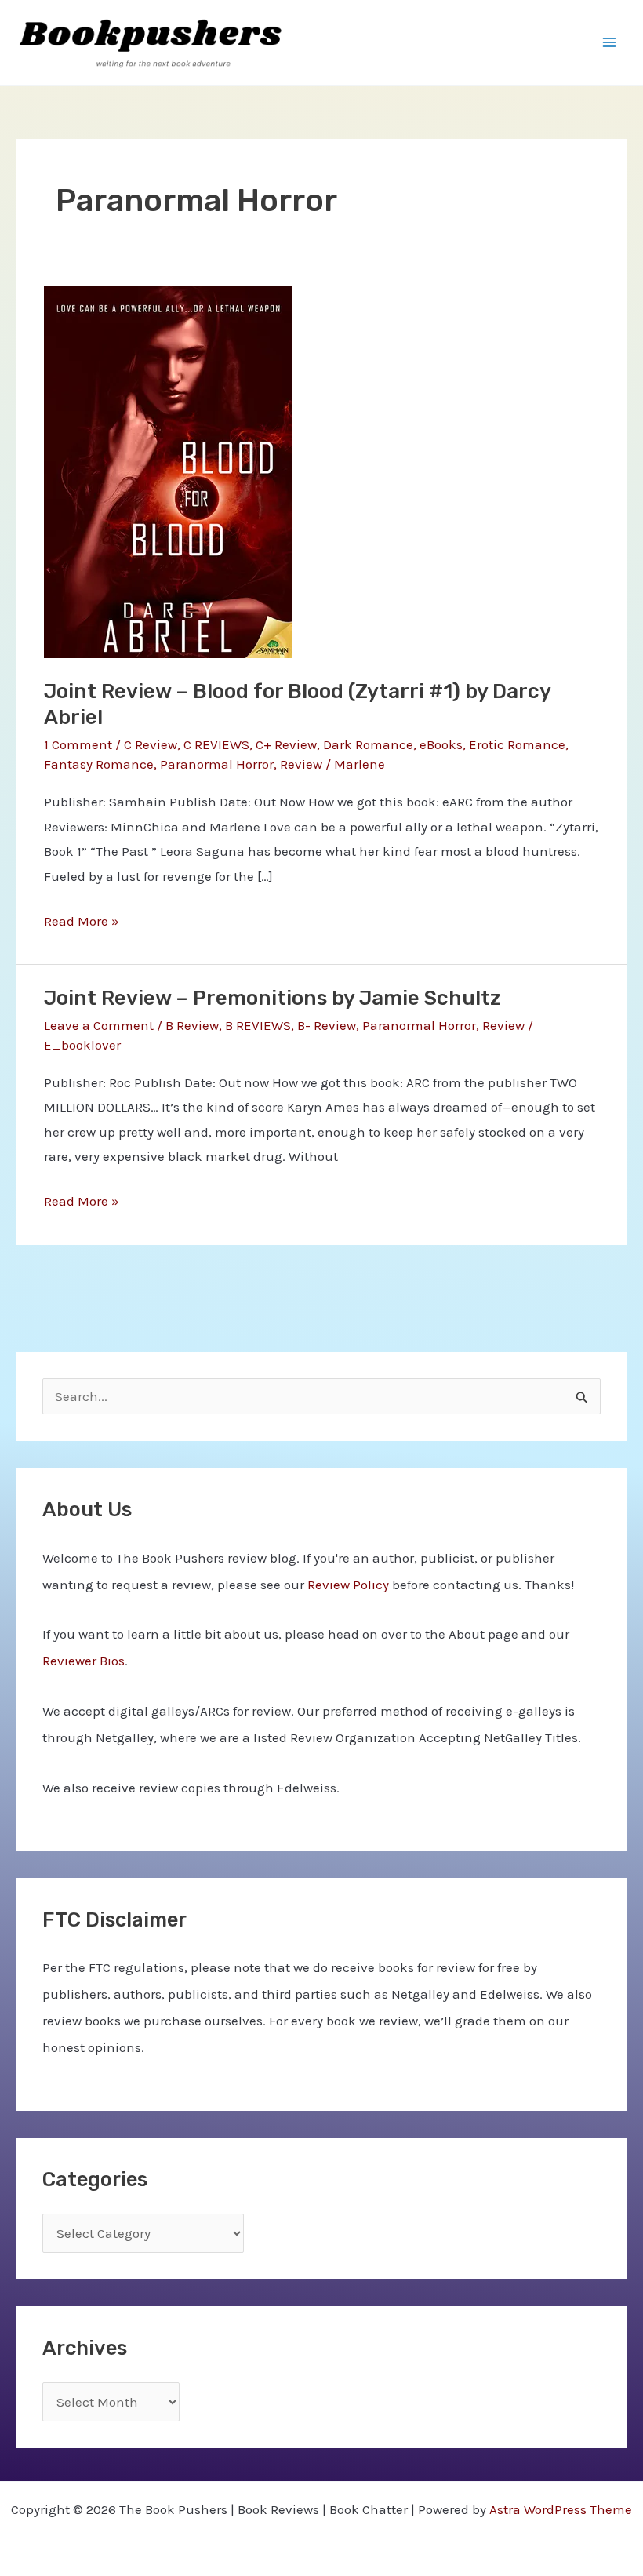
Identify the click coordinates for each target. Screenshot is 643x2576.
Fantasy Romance (99, 764)
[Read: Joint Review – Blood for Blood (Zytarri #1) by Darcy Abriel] (168, 471)
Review (301, 764)
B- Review (327, 1025)
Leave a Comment (99, 1025)
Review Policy (348, 1585)
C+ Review (286, 744)
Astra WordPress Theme (561, 2509)
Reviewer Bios (84, 1661)
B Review (192, 1025)
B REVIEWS (258, 1025)
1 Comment (78, 744)
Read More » (82, 923)
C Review (151, 744)
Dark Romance (368, 744)
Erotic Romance (517, 744)
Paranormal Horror (217, 764)
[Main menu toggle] (610, 42)
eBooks (441, 744)
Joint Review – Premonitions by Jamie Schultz (272, 998)
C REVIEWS (216, 744)
